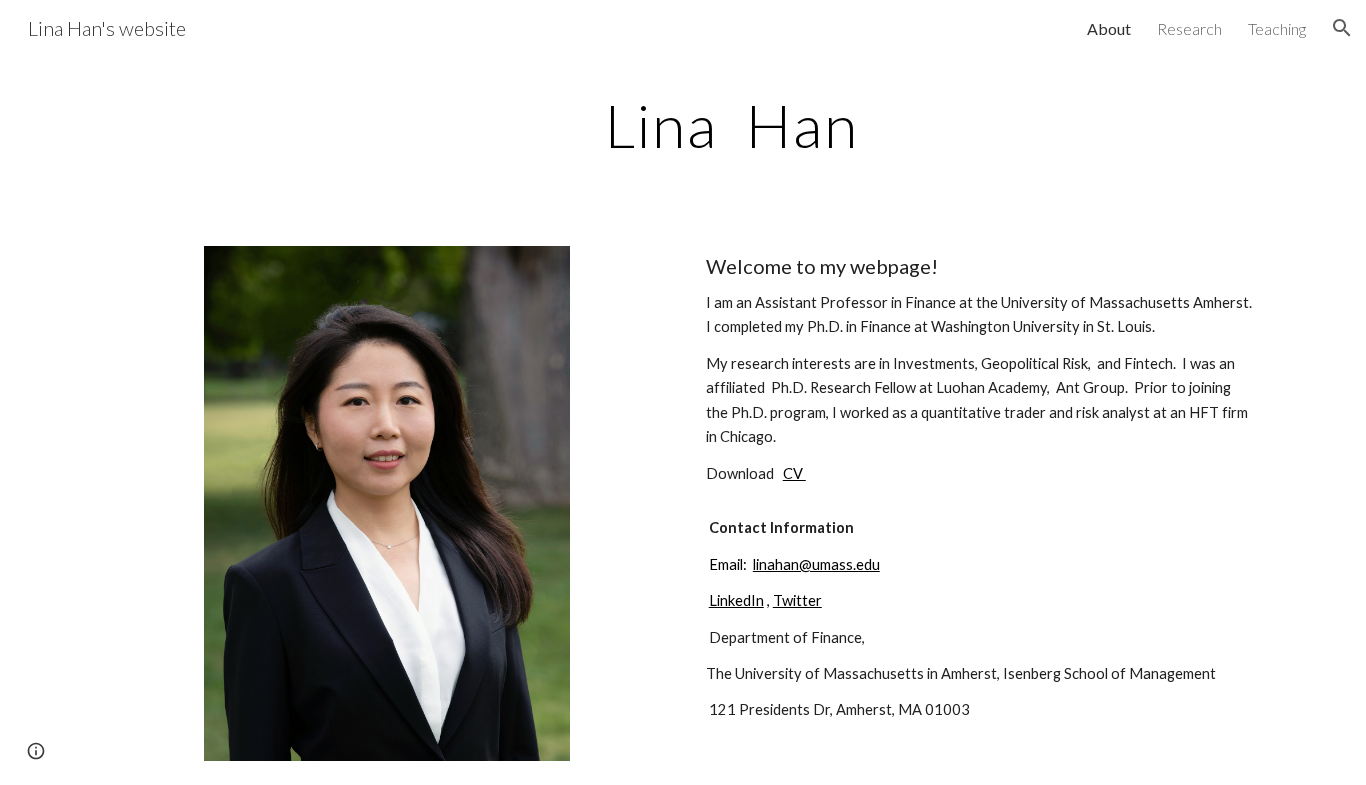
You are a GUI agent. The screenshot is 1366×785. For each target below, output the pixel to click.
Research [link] (1189, 28)
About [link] (1109, 28)
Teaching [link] (1277, 28)
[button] (1342, 28)
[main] (732, 125)
